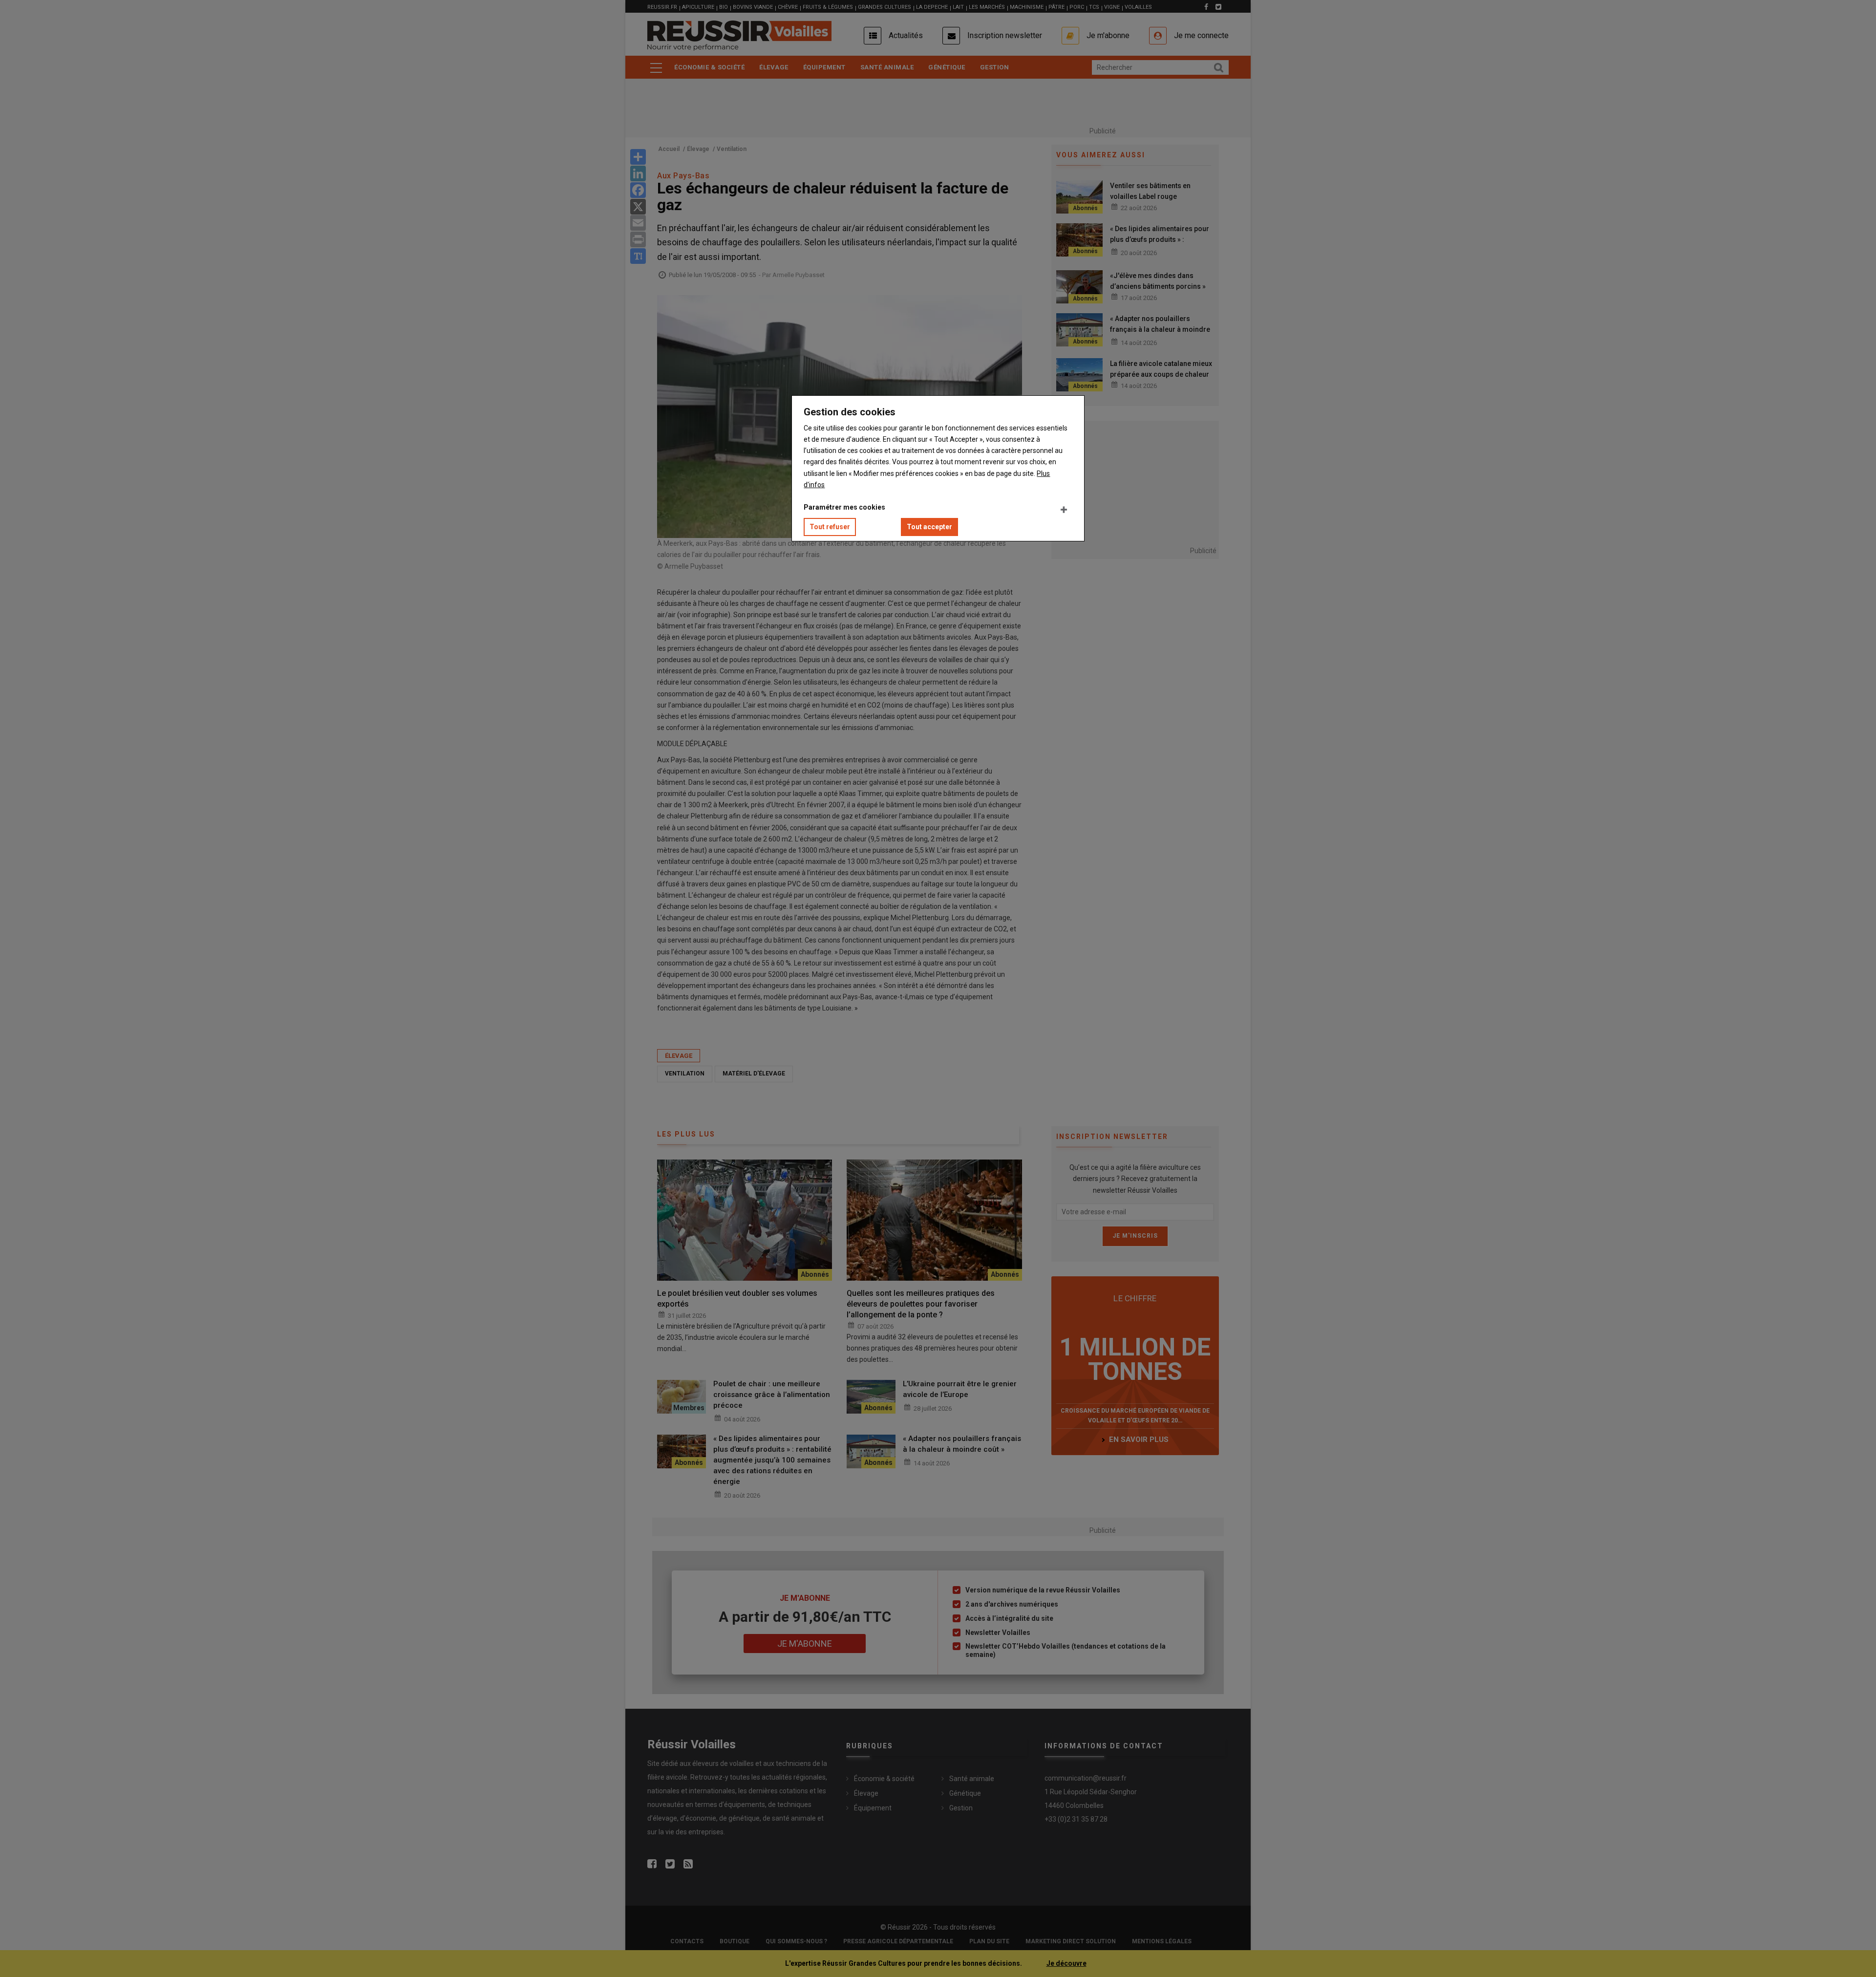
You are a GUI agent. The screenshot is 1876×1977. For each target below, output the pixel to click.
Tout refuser (830, 527)
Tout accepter (929, 527)
